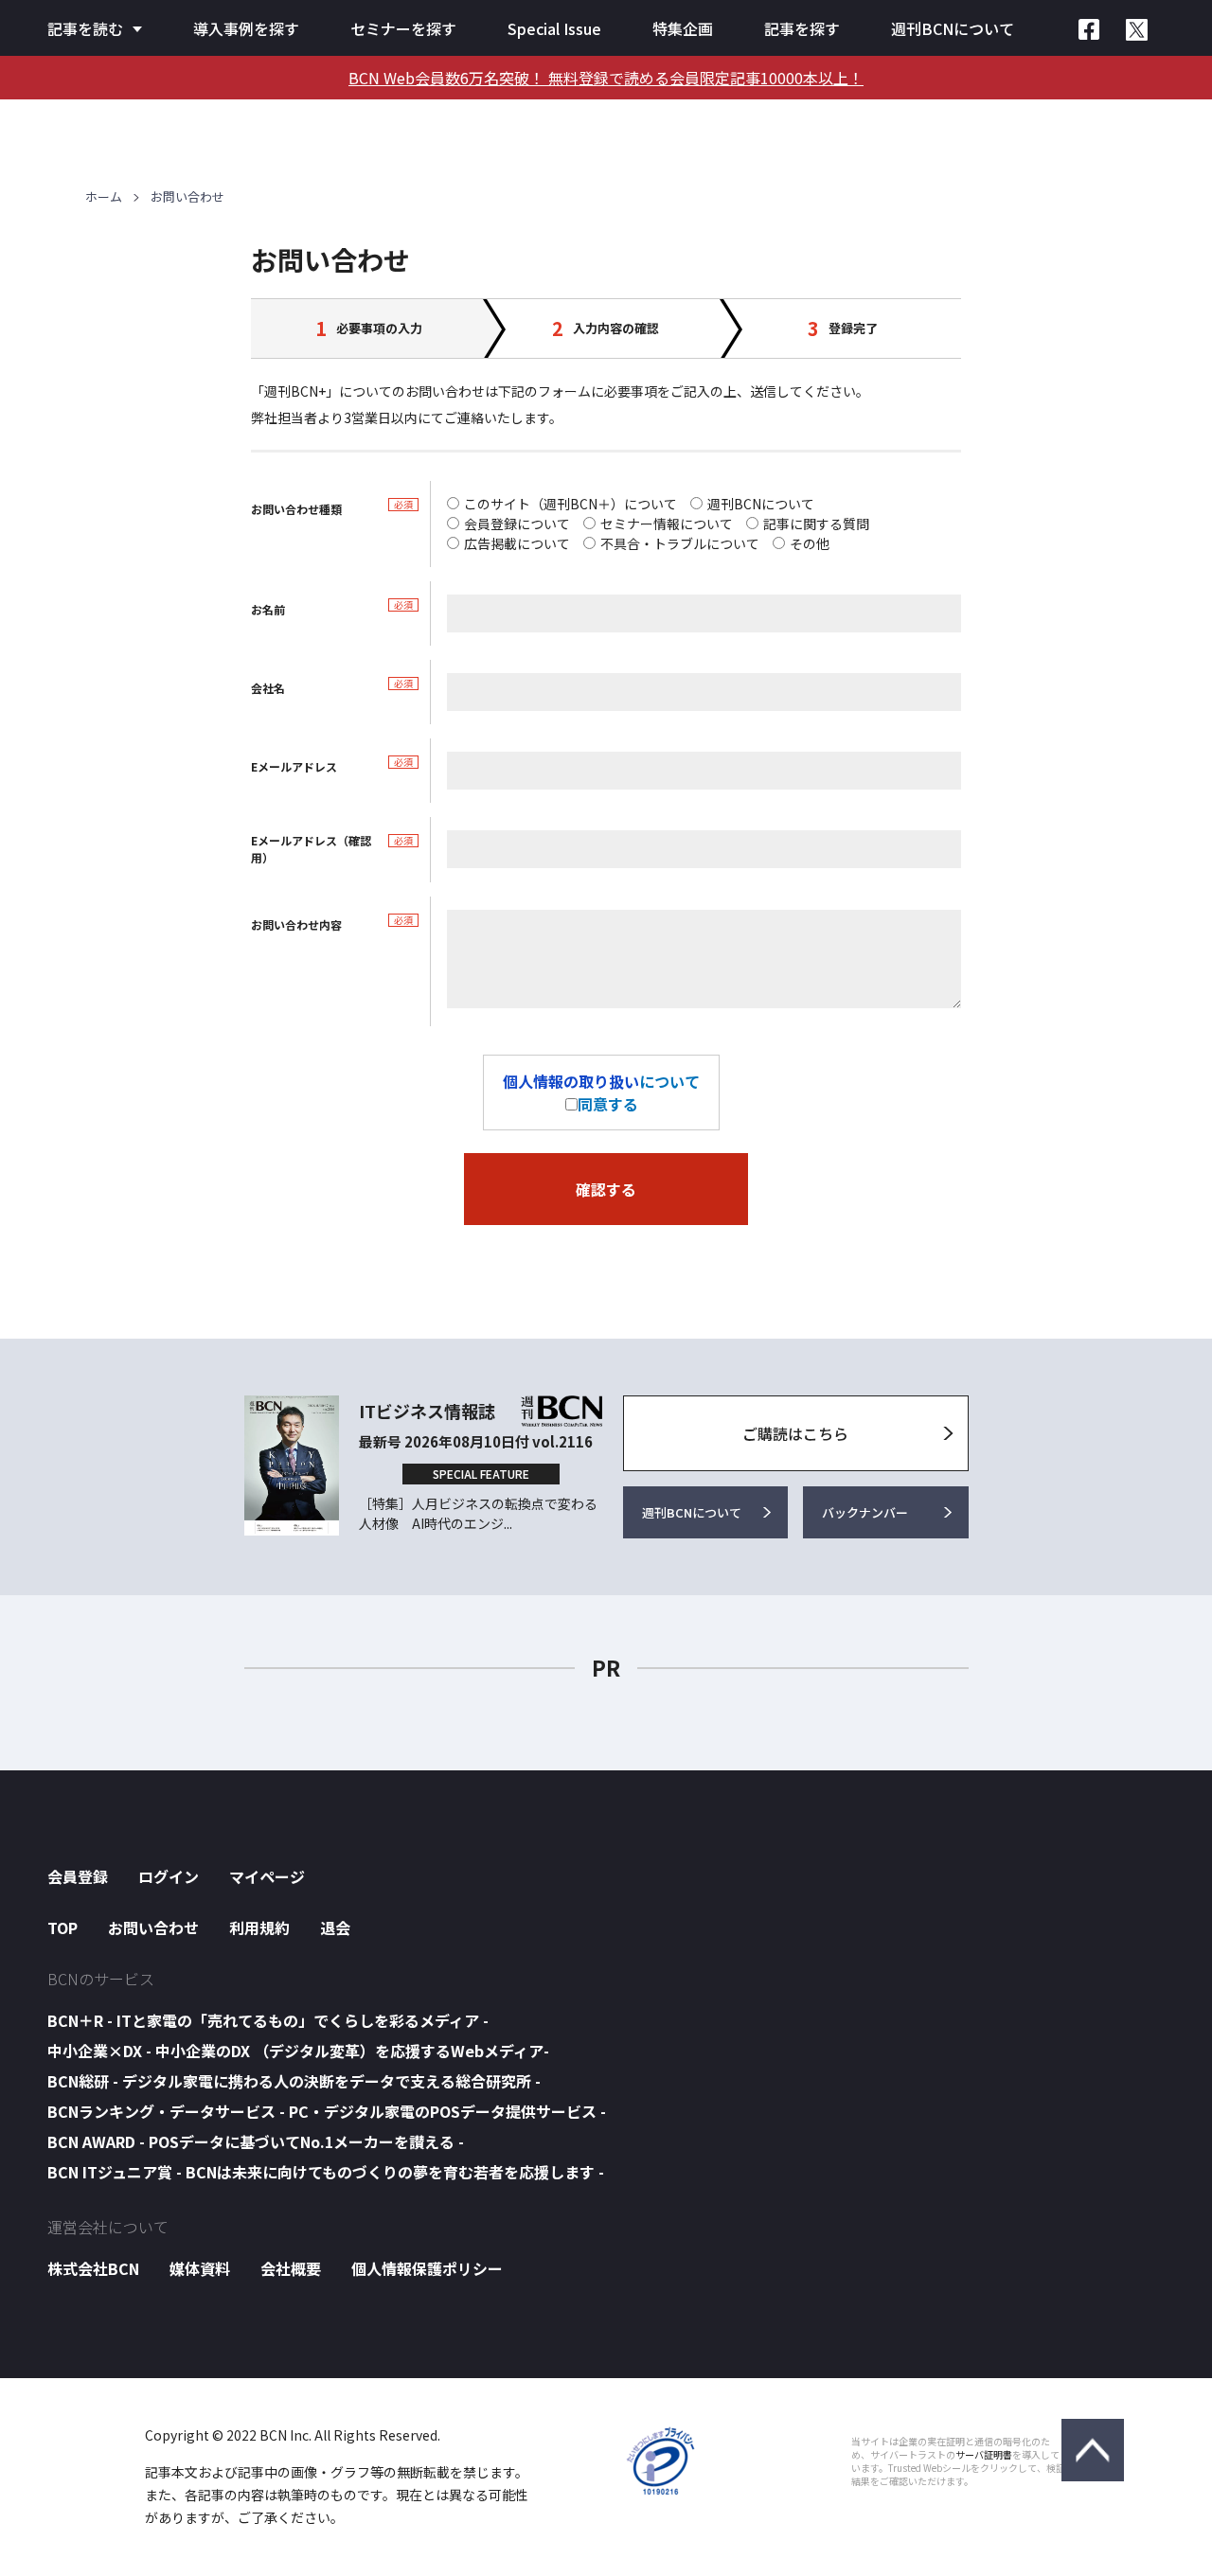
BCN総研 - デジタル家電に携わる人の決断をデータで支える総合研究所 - (294, 2081)
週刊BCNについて (953, 28)
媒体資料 (200, 2268)
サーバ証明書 (984, 2455)
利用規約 (259, 1928)
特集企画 (683, 28)
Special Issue (554, 28)
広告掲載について (517, 543)
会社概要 (291, 2268)
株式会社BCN (93, 2268)
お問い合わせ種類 (296, 509)
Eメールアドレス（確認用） (311, 849)
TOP (62, 1928)
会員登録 (78, 1876)
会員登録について (517, 524)
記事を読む (85, 28)
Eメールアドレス (294, 766)
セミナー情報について (667, 524)
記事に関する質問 (816, 524)
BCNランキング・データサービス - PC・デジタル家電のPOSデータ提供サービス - (327, 2111)
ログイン (169, 1876)
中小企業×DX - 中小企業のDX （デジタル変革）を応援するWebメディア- (298, 2051)
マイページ (267, 1876)
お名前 (268, 609)
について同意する (601, 1093)
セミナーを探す (403, 28)
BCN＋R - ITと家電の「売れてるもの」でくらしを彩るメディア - (268, 2020)
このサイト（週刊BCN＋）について (570, 504)
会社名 (268, 688)
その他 (810, 543)
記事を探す (802, 28)
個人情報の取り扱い (571, 1081)
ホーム (104, 196)
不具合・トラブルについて (680, 543)
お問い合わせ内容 (296, 924)
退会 (335, 1928)
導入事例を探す (246, 28)
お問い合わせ (153, 1928)
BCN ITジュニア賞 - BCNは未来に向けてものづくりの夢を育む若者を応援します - (326, 2172)
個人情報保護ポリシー (427, 2268)
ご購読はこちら (795, 1433)
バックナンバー (865, 1512)
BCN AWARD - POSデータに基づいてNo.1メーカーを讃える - (256, 2141)
